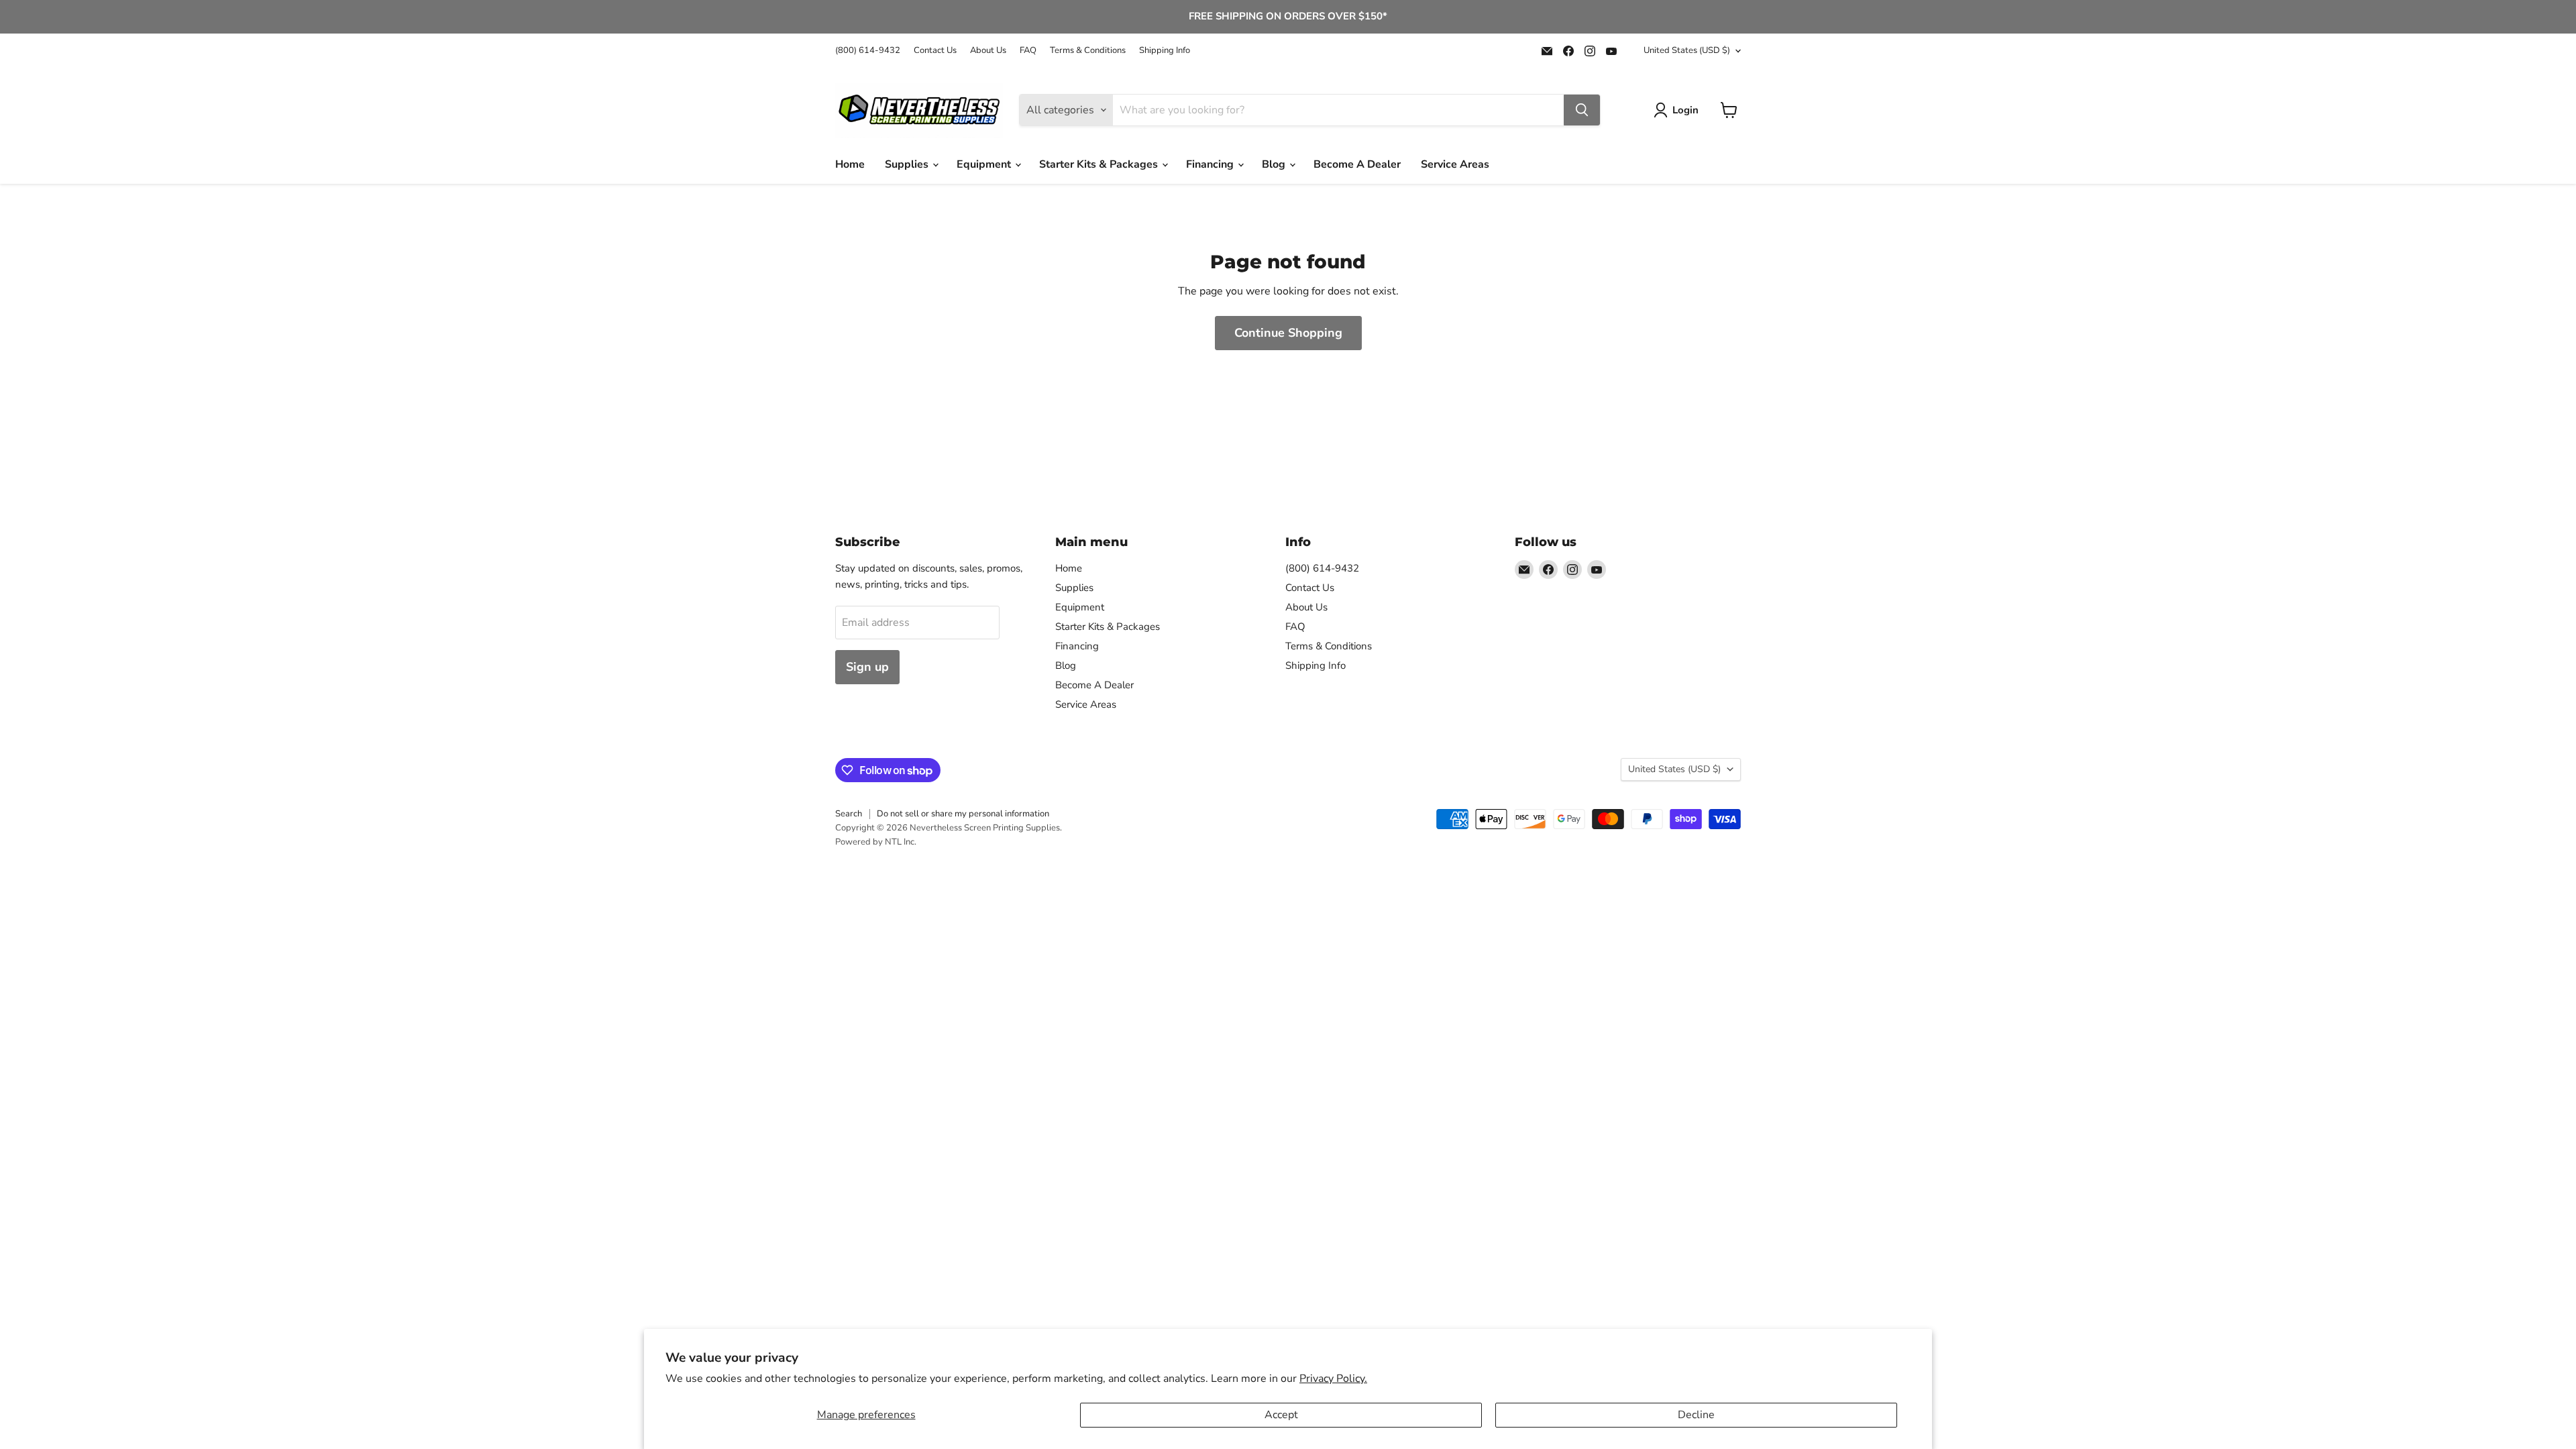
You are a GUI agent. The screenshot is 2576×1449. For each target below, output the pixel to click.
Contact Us (935, 51)
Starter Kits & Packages (1100, 164)
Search (849, 814)
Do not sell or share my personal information (963, 814)
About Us (988, 51)
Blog (1275, 164)
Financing (1211, 164)
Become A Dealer (1357, 164)
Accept (1281, 1415)
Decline (1696, 1415)
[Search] (1582, 110)
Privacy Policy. (1333, 1379)
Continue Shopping (1288, 333)
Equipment (985, 164)
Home (850, 164)
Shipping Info (1165, 51)
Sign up (867, 667)
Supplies (908, 164)
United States (1687, 50)
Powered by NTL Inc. (876, 842)
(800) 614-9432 (868, 51)
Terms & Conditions (1088, 51)
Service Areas (1455, 164)
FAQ (1028, 51)
